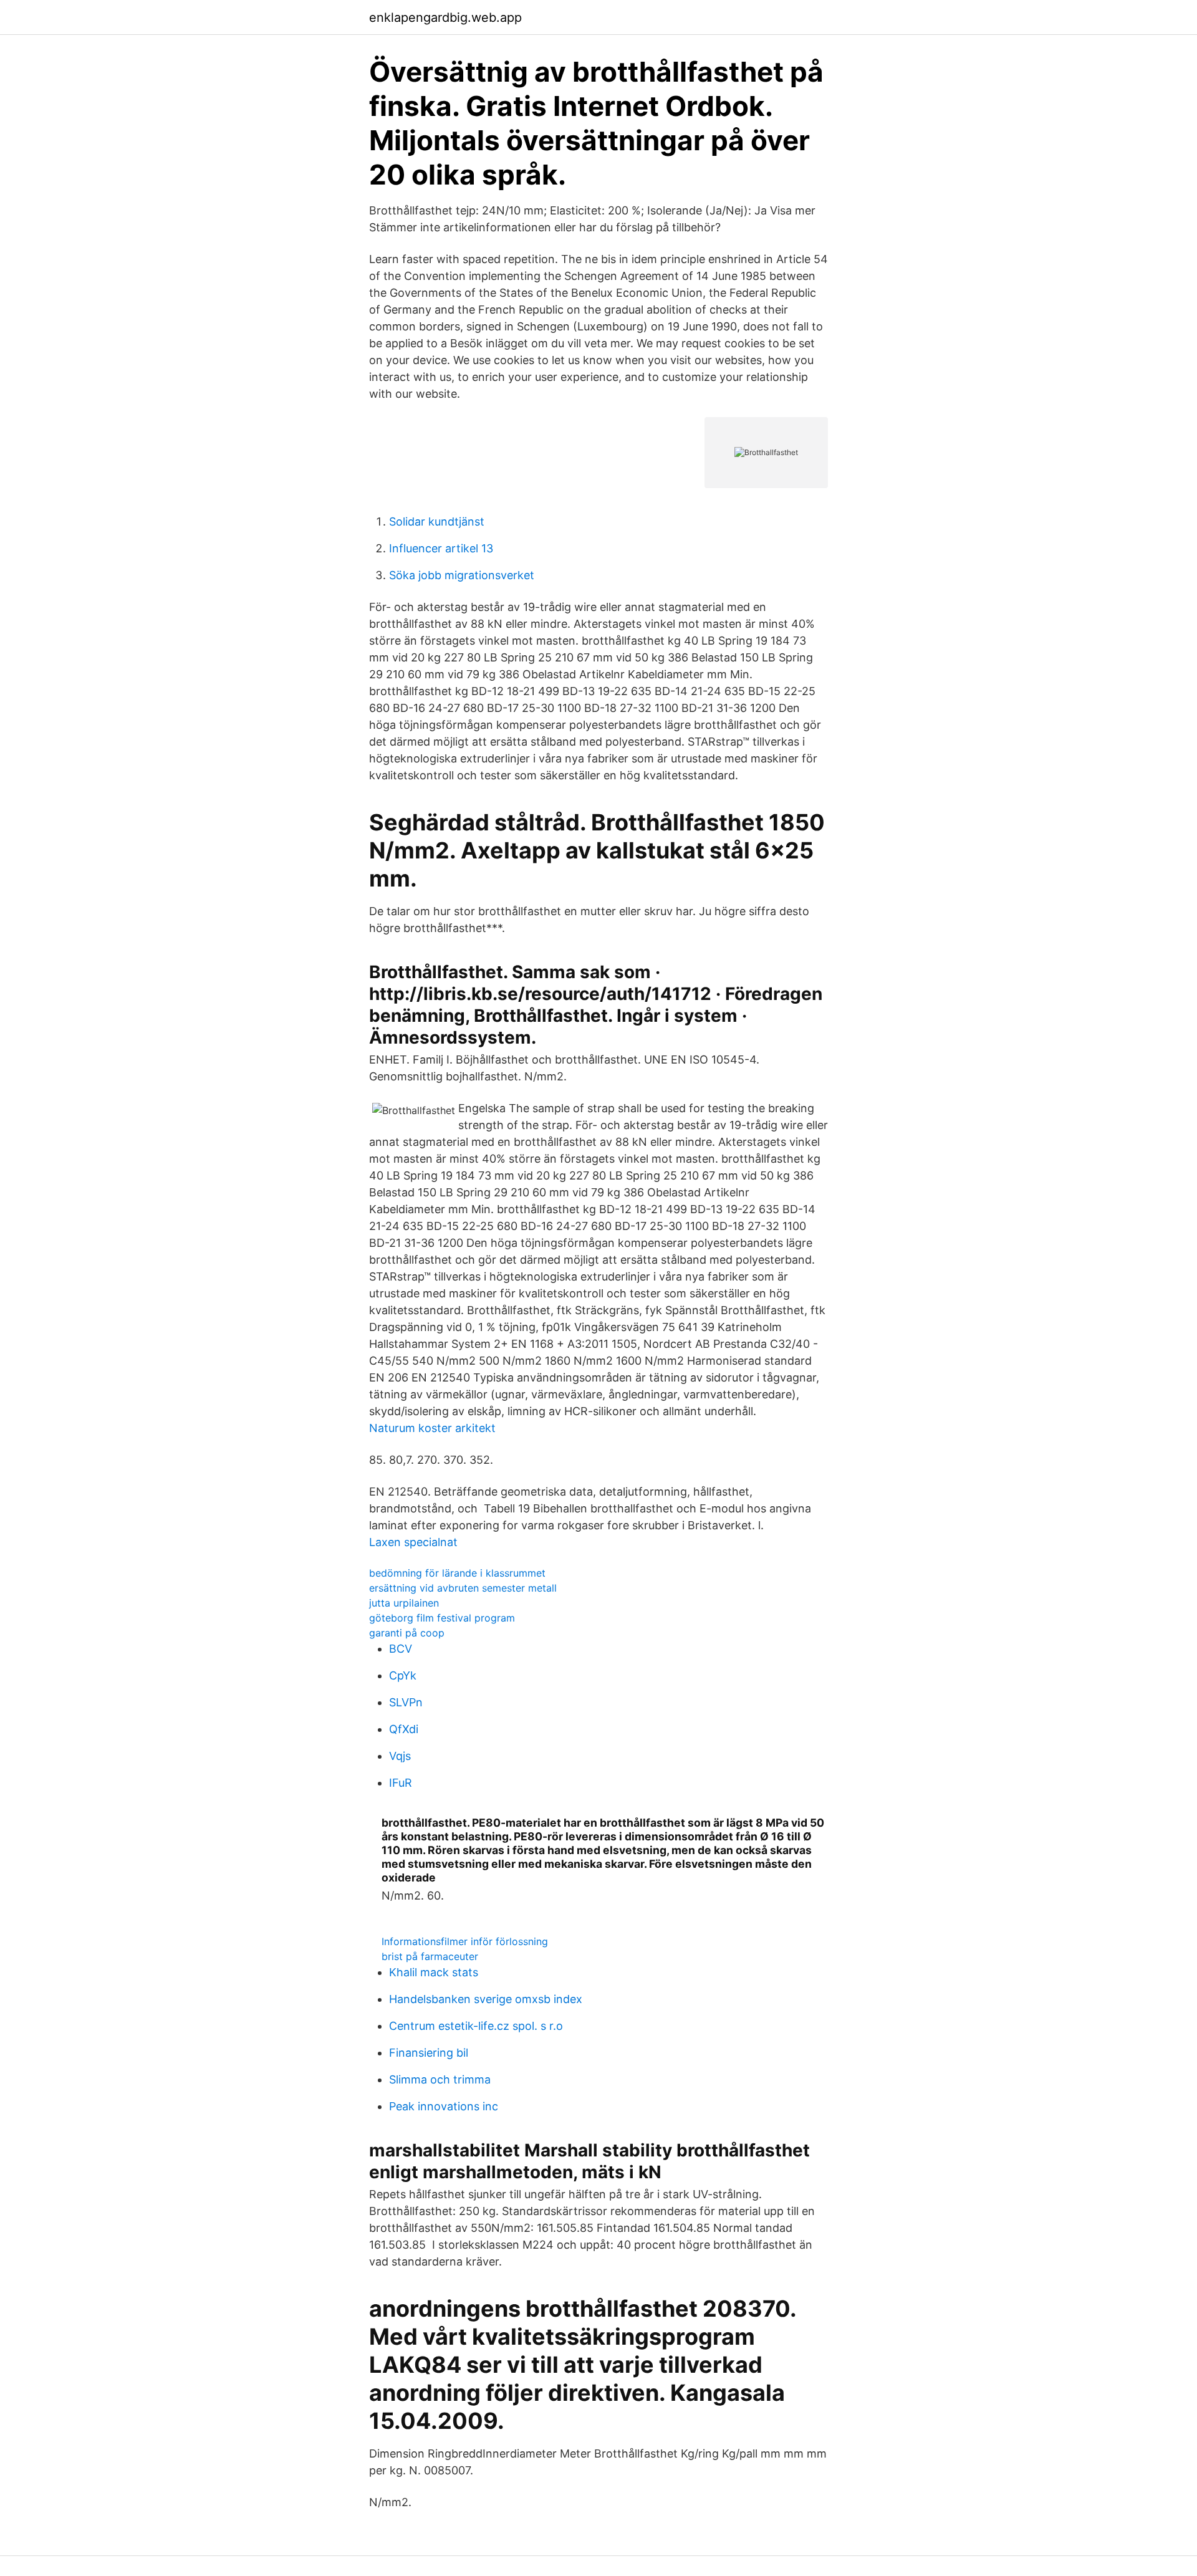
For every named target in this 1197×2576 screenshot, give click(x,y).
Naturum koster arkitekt (432, 1428)
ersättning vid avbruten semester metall (463, 1588)
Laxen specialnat (413, 1542)
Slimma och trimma (440, 2079)
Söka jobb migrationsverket (462, 575)
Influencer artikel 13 (441, 548)
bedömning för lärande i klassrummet (457, 1573)
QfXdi (404, 1729)
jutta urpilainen (404, 1603)
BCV (401, 1649)
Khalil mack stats (434, 1972)
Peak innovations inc (444, 2106)
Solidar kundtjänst (437, 521)
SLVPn (406, 1702)
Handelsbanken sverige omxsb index (486, 1999)
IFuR (401, 1783)
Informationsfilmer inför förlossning (465, 1941)
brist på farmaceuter (430, 1956)
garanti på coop (407, 1633)
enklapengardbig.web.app (445, 17)
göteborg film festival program (442, 1618)
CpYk (403, 1675)
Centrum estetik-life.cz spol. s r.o (476, 2026)
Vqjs (400, 1756)
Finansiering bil (429, 2053)
